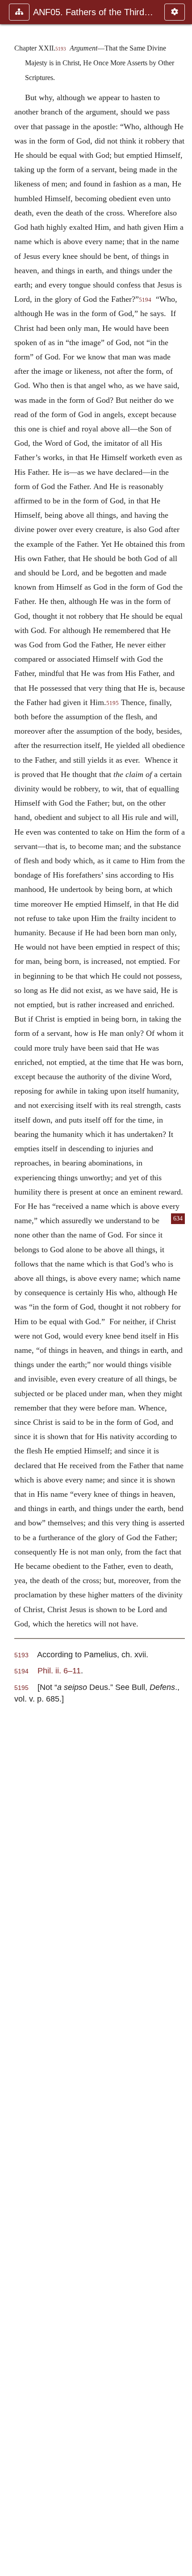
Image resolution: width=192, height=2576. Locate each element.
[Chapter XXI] (10, 1288)
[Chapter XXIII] (182, 1288)
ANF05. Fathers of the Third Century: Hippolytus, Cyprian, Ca (94, 12)
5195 (113, 703)
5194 (145, 300)
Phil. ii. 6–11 (59, 1670)
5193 (61, 49)
